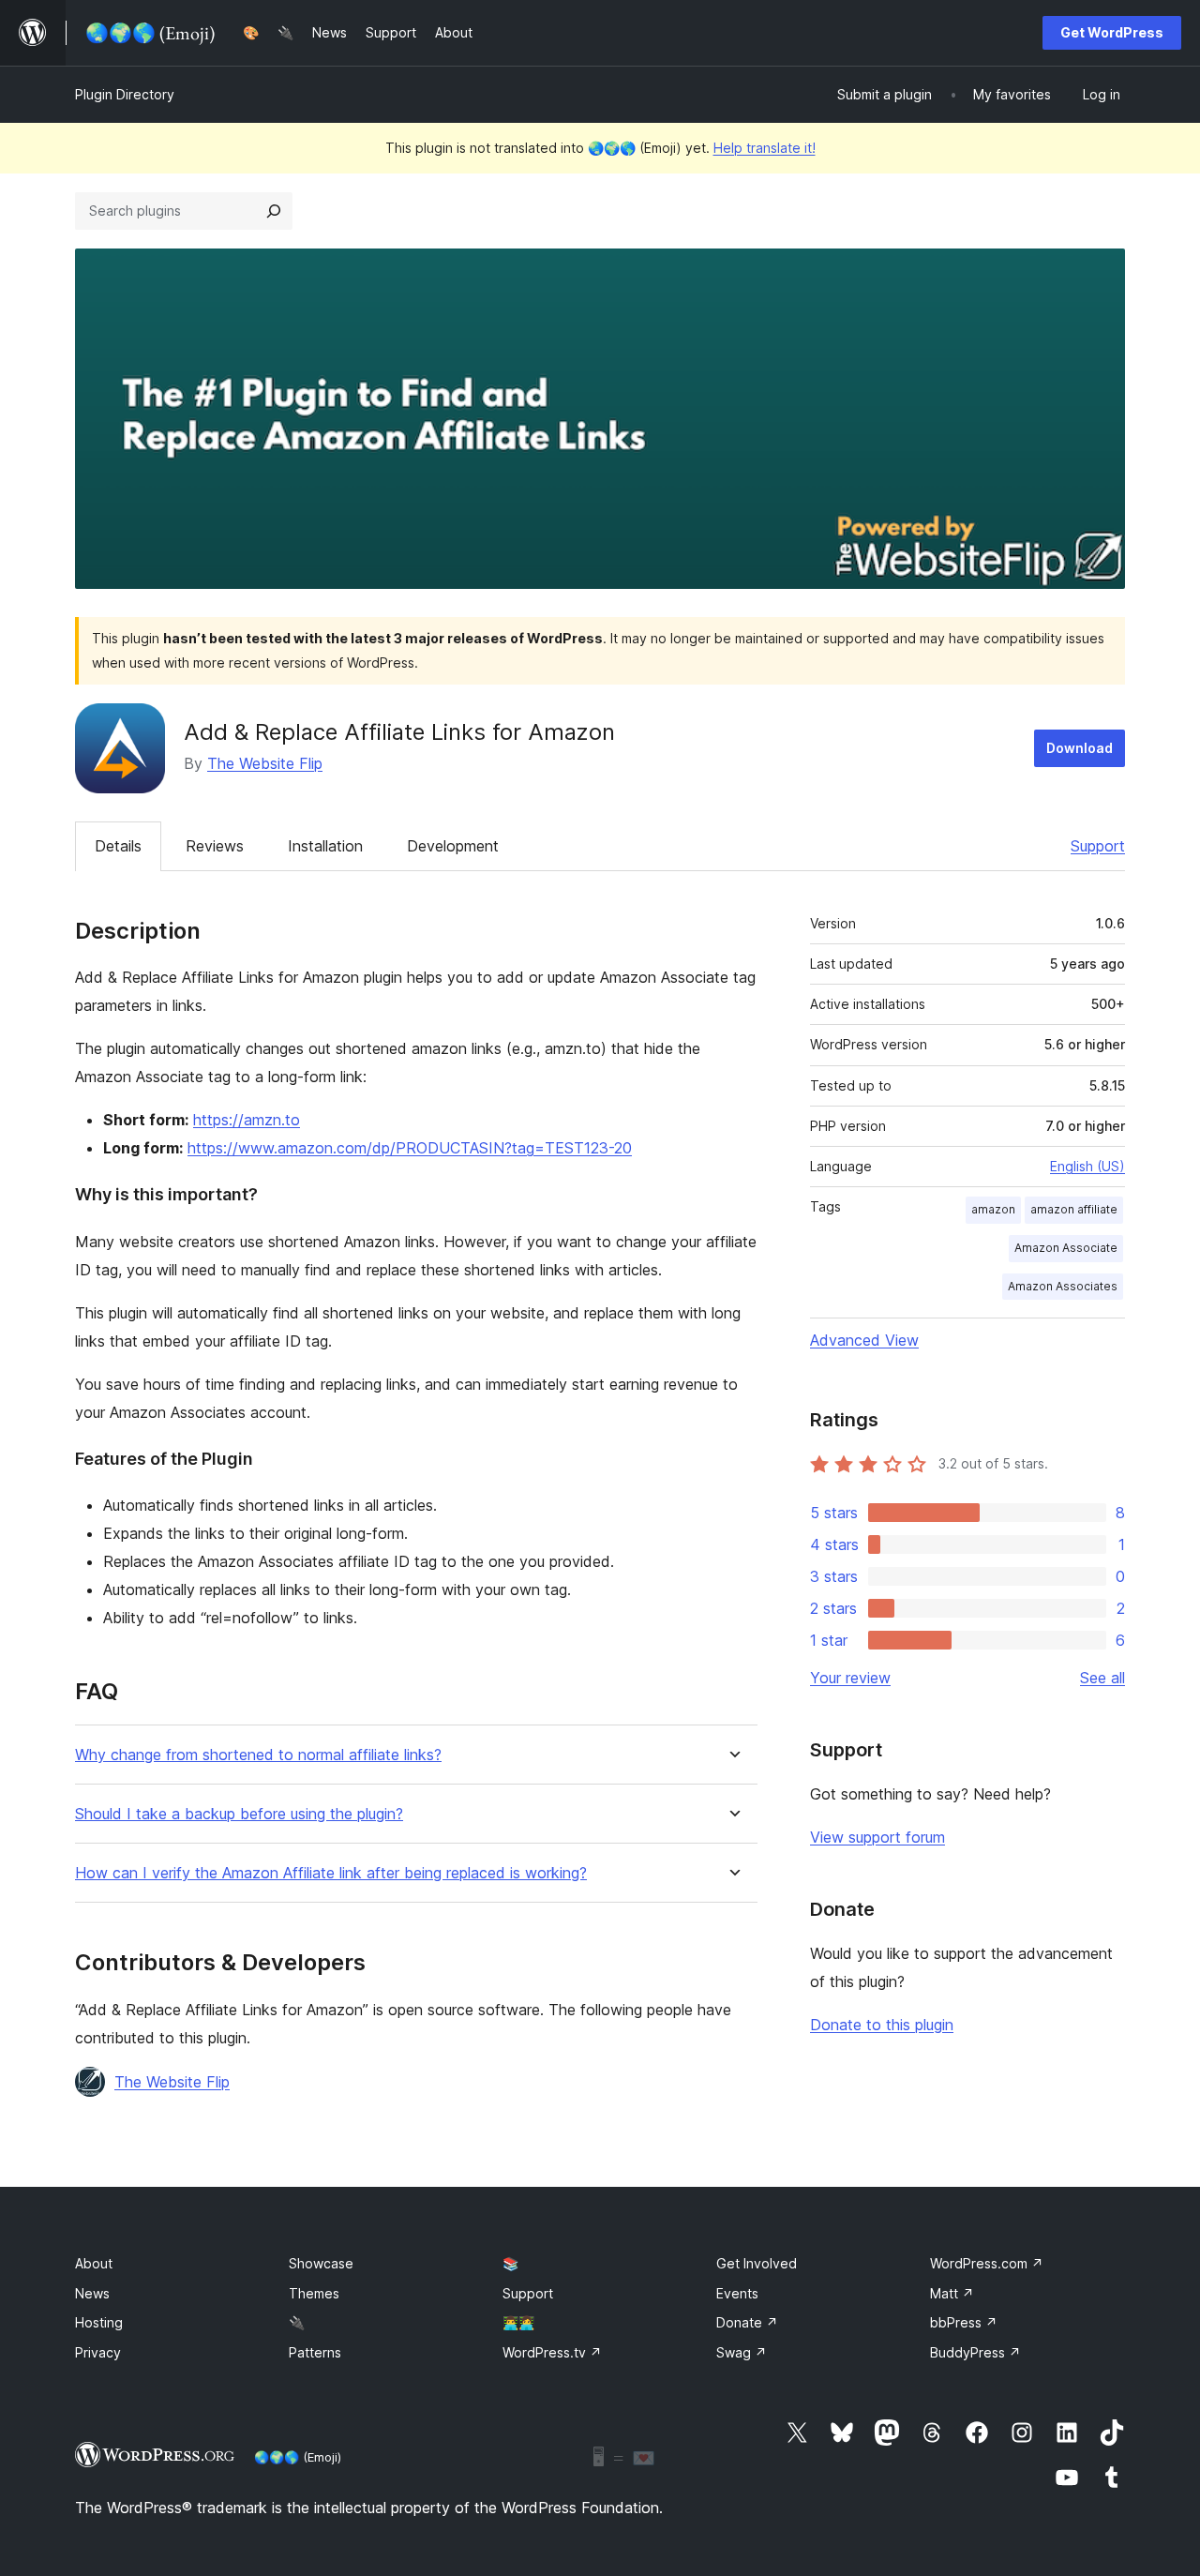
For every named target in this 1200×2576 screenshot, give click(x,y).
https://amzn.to (247, 1120)
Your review (850, 1678)
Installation (325, 846)
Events (737, 2293)
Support (1098, 846)
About (94, 2263)
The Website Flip (265, 763)
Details (118, 846)
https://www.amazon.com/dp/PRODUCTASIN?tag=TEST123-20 (410, 1148)
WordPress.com (987, 2263)
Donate (747, 2322)
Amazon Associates (1063, 1286)
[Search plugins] (274, 211)
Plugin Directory (125, 94)
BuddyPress (975, 2352)
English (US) (1087, 1166)
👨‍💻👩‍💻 (518, 2322)
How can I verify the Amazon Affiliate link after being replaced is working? (331, 1873)
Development (453, 846)
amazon (993, 1209)
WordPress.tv (552, 2352)
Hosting (99, 2322)
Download (1080, 748)
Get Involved (757, 2263)
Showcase (321, 2263)
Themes (314, 2293)
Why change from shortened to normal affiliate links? (258, 1755)
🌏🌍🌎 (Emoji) (298, 2457)
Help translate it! (765, 148)
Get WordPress (1112, 32)
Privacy (98, 2352)
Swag (742, 2352)
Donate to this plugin (882, 2025)
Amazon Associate (1066, 1248)
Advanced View (864, 1340)
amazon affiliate (1074, 1209)
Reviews (215, 846)
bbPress (964, 2322)
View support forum (877, 1837)
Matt (952, 2293)
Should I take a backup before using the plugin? (239, 1814)
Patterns (315, 2352)
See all (1102, 1678)
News (92, 2293)
